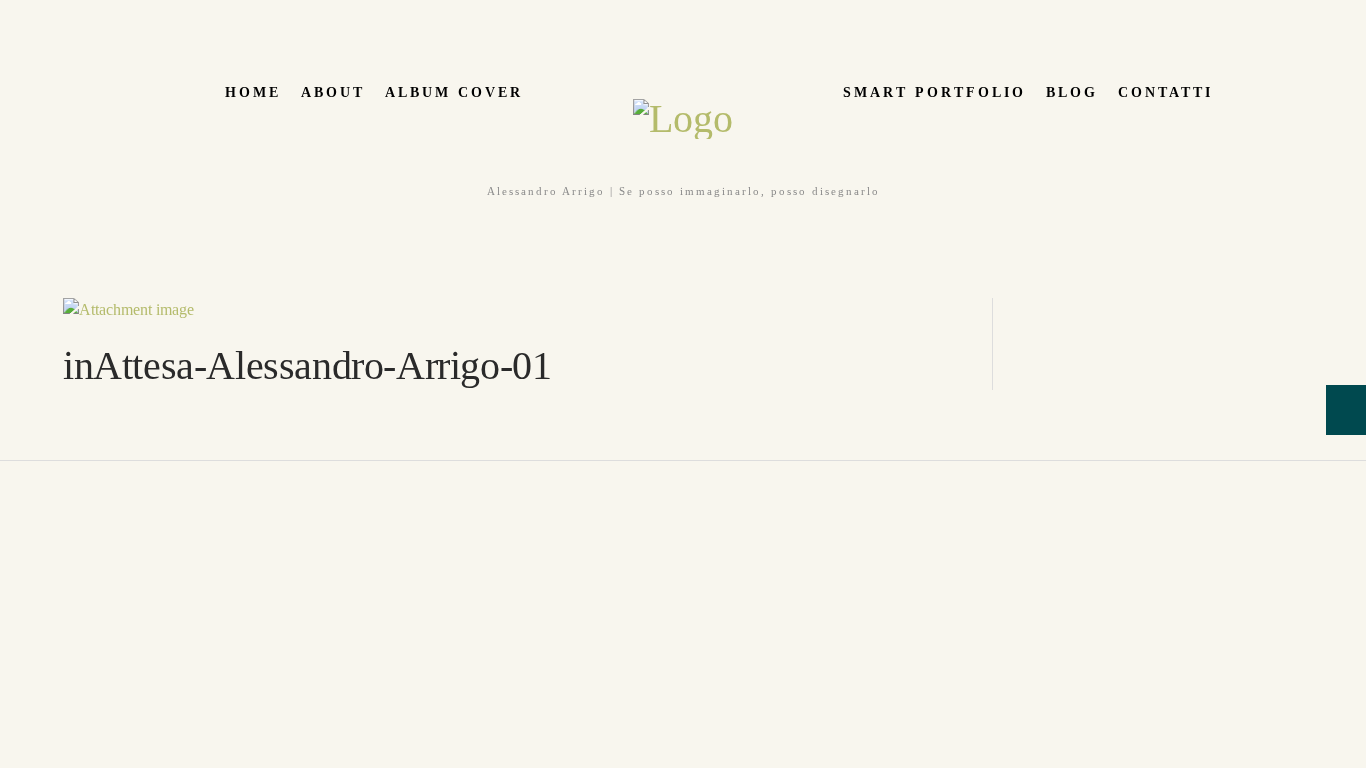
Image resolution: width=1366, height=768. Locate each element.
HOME (253, 92)
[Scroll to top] (11, 472)
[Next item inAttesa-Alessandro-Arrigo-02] (738, 310)
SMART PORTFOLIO (934, 92)
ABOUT (333, 92)
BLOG (1072, 92)
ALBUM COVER (454, 92)
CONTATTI (1165, 92)
